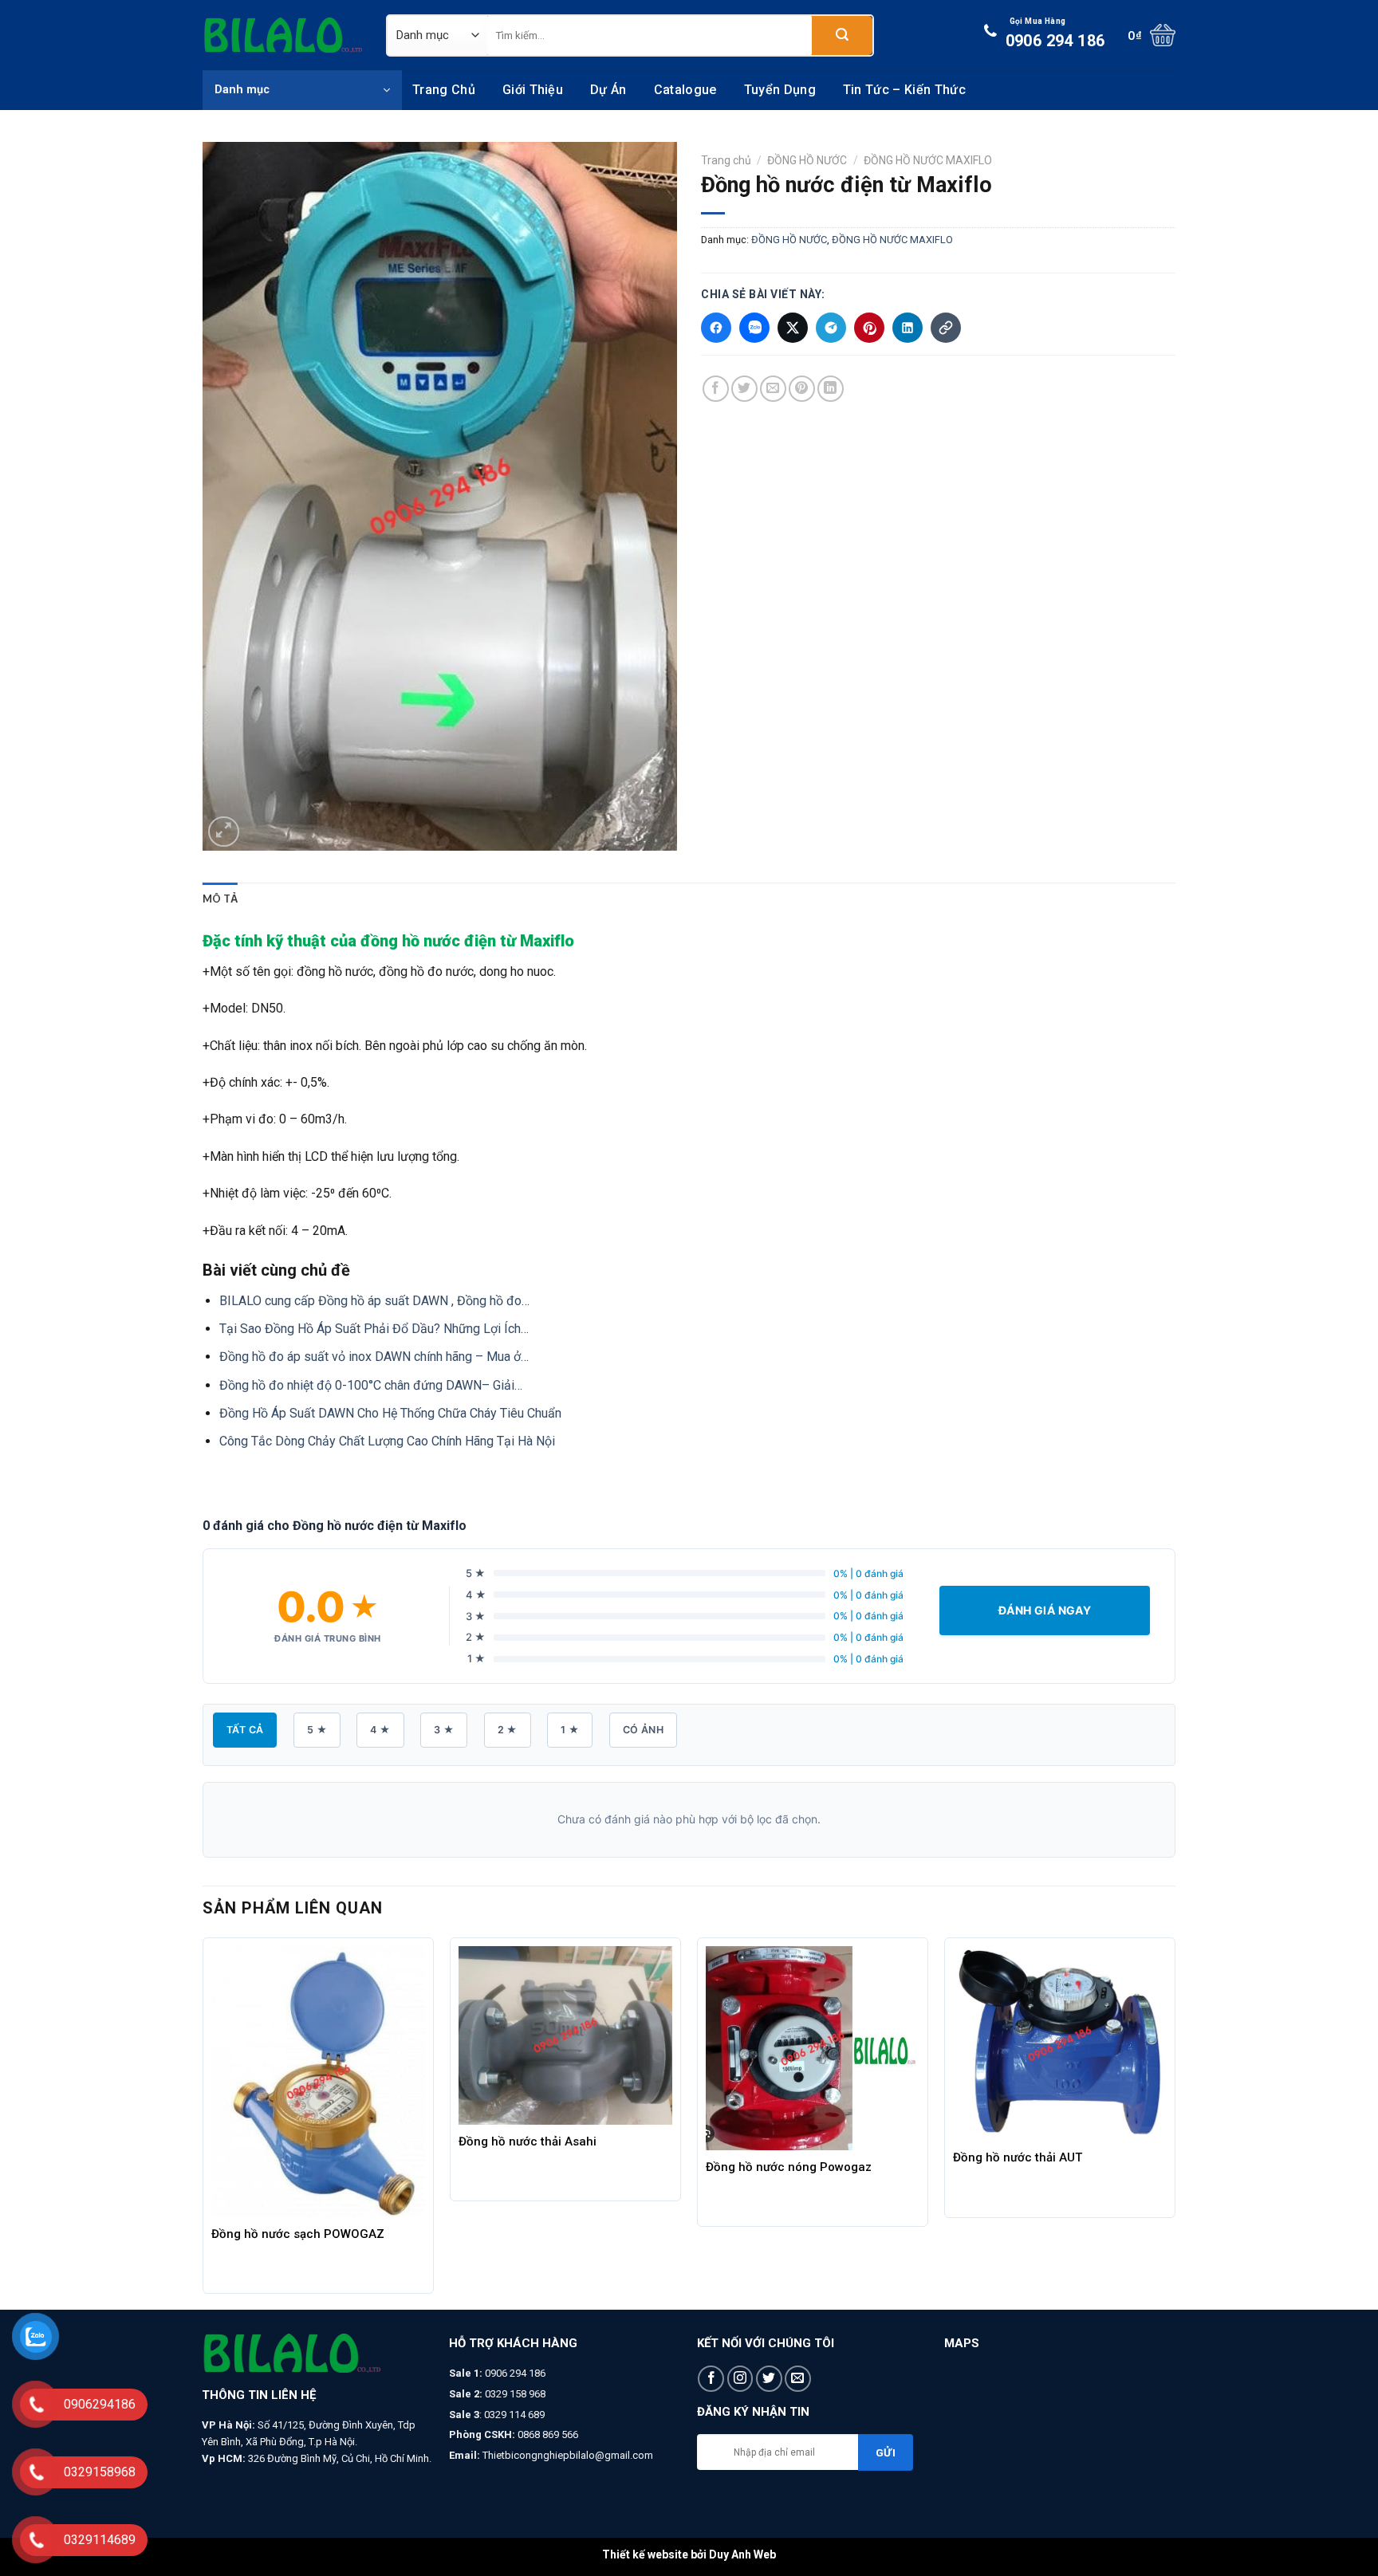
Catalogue (685, 90)
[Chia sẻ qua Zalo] (754, 328)
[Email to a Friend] (773, 389)
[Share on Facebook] (716, 389)
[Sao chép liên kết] (946, 328)
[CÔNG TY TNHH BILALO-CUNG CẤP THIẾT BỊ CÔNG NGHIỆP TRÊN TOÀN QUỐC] (282, 35)
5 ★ (317, 1730)
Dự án (608, 90)
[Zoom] (224, 832)
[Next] (1175, 2122)
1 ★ (570, 1730)
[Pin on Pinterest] (802, 389)
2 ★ (508, 1730)
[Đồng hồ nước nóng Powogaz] (813, 2048)
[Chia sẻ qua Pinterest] (869, 328)
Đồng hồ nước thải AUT (1018, 2157)
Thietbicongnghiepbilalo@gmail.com (568, 2455)
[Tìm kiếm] (842, 35)
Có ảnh (643, 1730)
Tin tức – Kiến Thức (904, 90)
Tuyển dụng (780, 90)
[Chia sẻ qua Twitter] (793, 328)
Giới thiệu (533, 90)
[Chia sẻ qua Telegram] (831, 328)
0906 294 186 (1055, 33)
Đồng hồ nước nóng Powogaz (789, 2167)
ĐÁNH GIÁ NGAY (1045, 1610)
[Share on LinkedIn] (831, 389)
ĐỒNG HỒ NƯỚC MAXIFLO (928, 160)
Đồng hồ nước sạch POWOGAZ (298, 2234)
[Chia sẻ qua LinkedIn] (908, 328)
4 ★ (380, 1730)
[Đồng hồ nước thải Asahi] (565, 2035)
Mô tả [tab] (220, 899)
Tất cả (245, 1730)
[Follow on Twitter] (769, 2379)
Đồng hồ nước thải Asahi (528, 2141)
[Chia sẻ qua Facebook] (716, 328)
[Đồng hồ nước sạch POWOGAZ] (318, 2082)
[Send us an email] (798, 2379)
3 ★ (444, 1730)
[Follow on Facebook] (711, 2379)
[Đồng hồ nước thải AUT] (1060, 2043)
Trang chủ (444, 90)
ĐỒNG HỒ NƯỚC (807, 160)
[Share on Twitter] (744, 389)
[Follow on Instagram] (740, 2379)
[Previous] (203, 2122)
